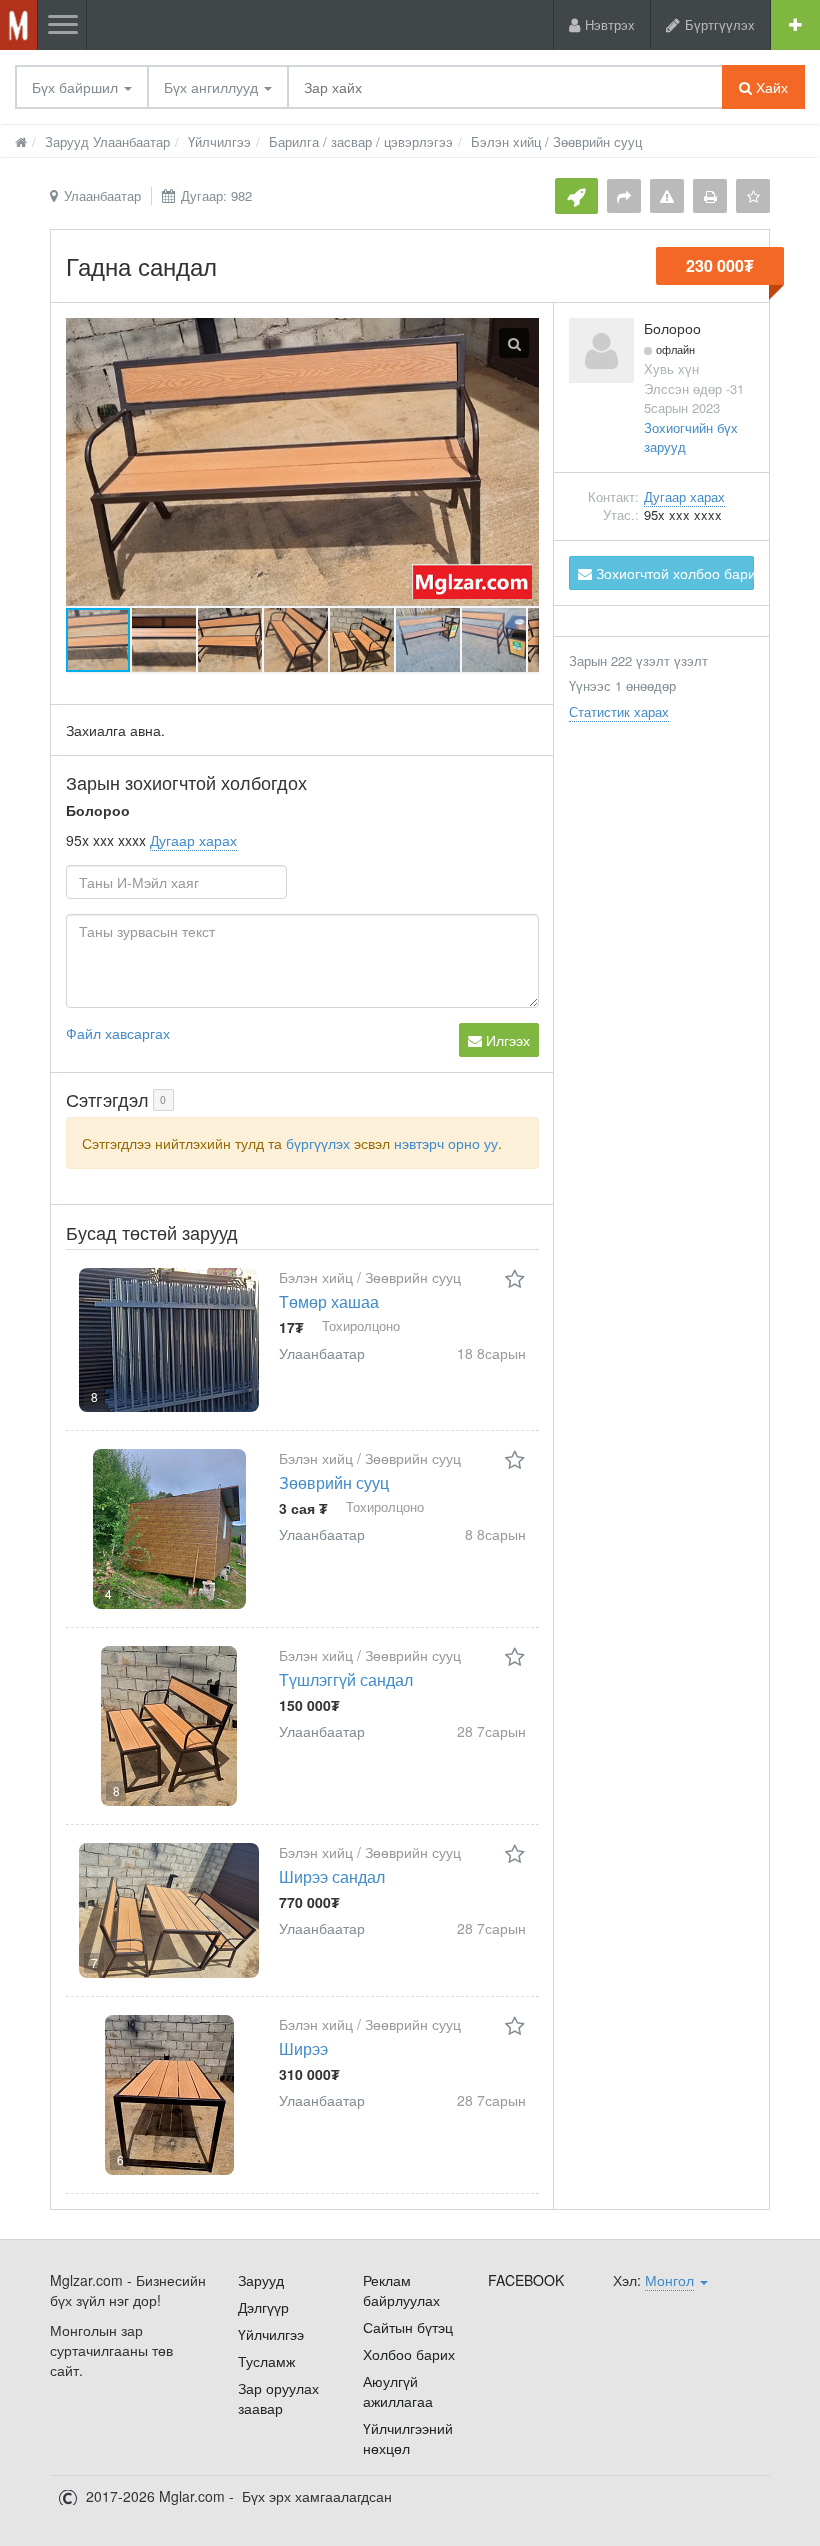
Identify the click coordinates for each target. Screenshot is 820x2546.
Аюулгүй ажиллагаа (398, 2391)
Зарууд (261, 2280)
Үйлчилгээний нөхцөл (408, 2438)
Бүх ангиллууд (213, 87)
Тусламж (266, 2361)
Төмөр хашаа (329, 1301)
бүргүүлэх (318, 1143)
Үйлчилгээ (271, 2334)
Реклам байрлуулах (401, 2290)
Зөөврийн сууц (334, 1482)
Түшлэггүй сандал (346, 1679)
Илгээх (506, 1040)
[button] (165, 640)
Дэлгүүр (263, 2307)
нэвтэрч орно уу (446, 1143)
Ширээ (303, 2048)
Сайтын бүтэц (408, 2327)
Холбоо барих (409, 2354)
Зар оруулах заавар (278, 2398)
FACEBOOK (526, 2280)
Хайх (770, 87)
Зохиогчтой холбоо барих (673, 573)
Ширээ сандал (332, 1876)
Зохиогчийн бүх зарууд (691, 437)
